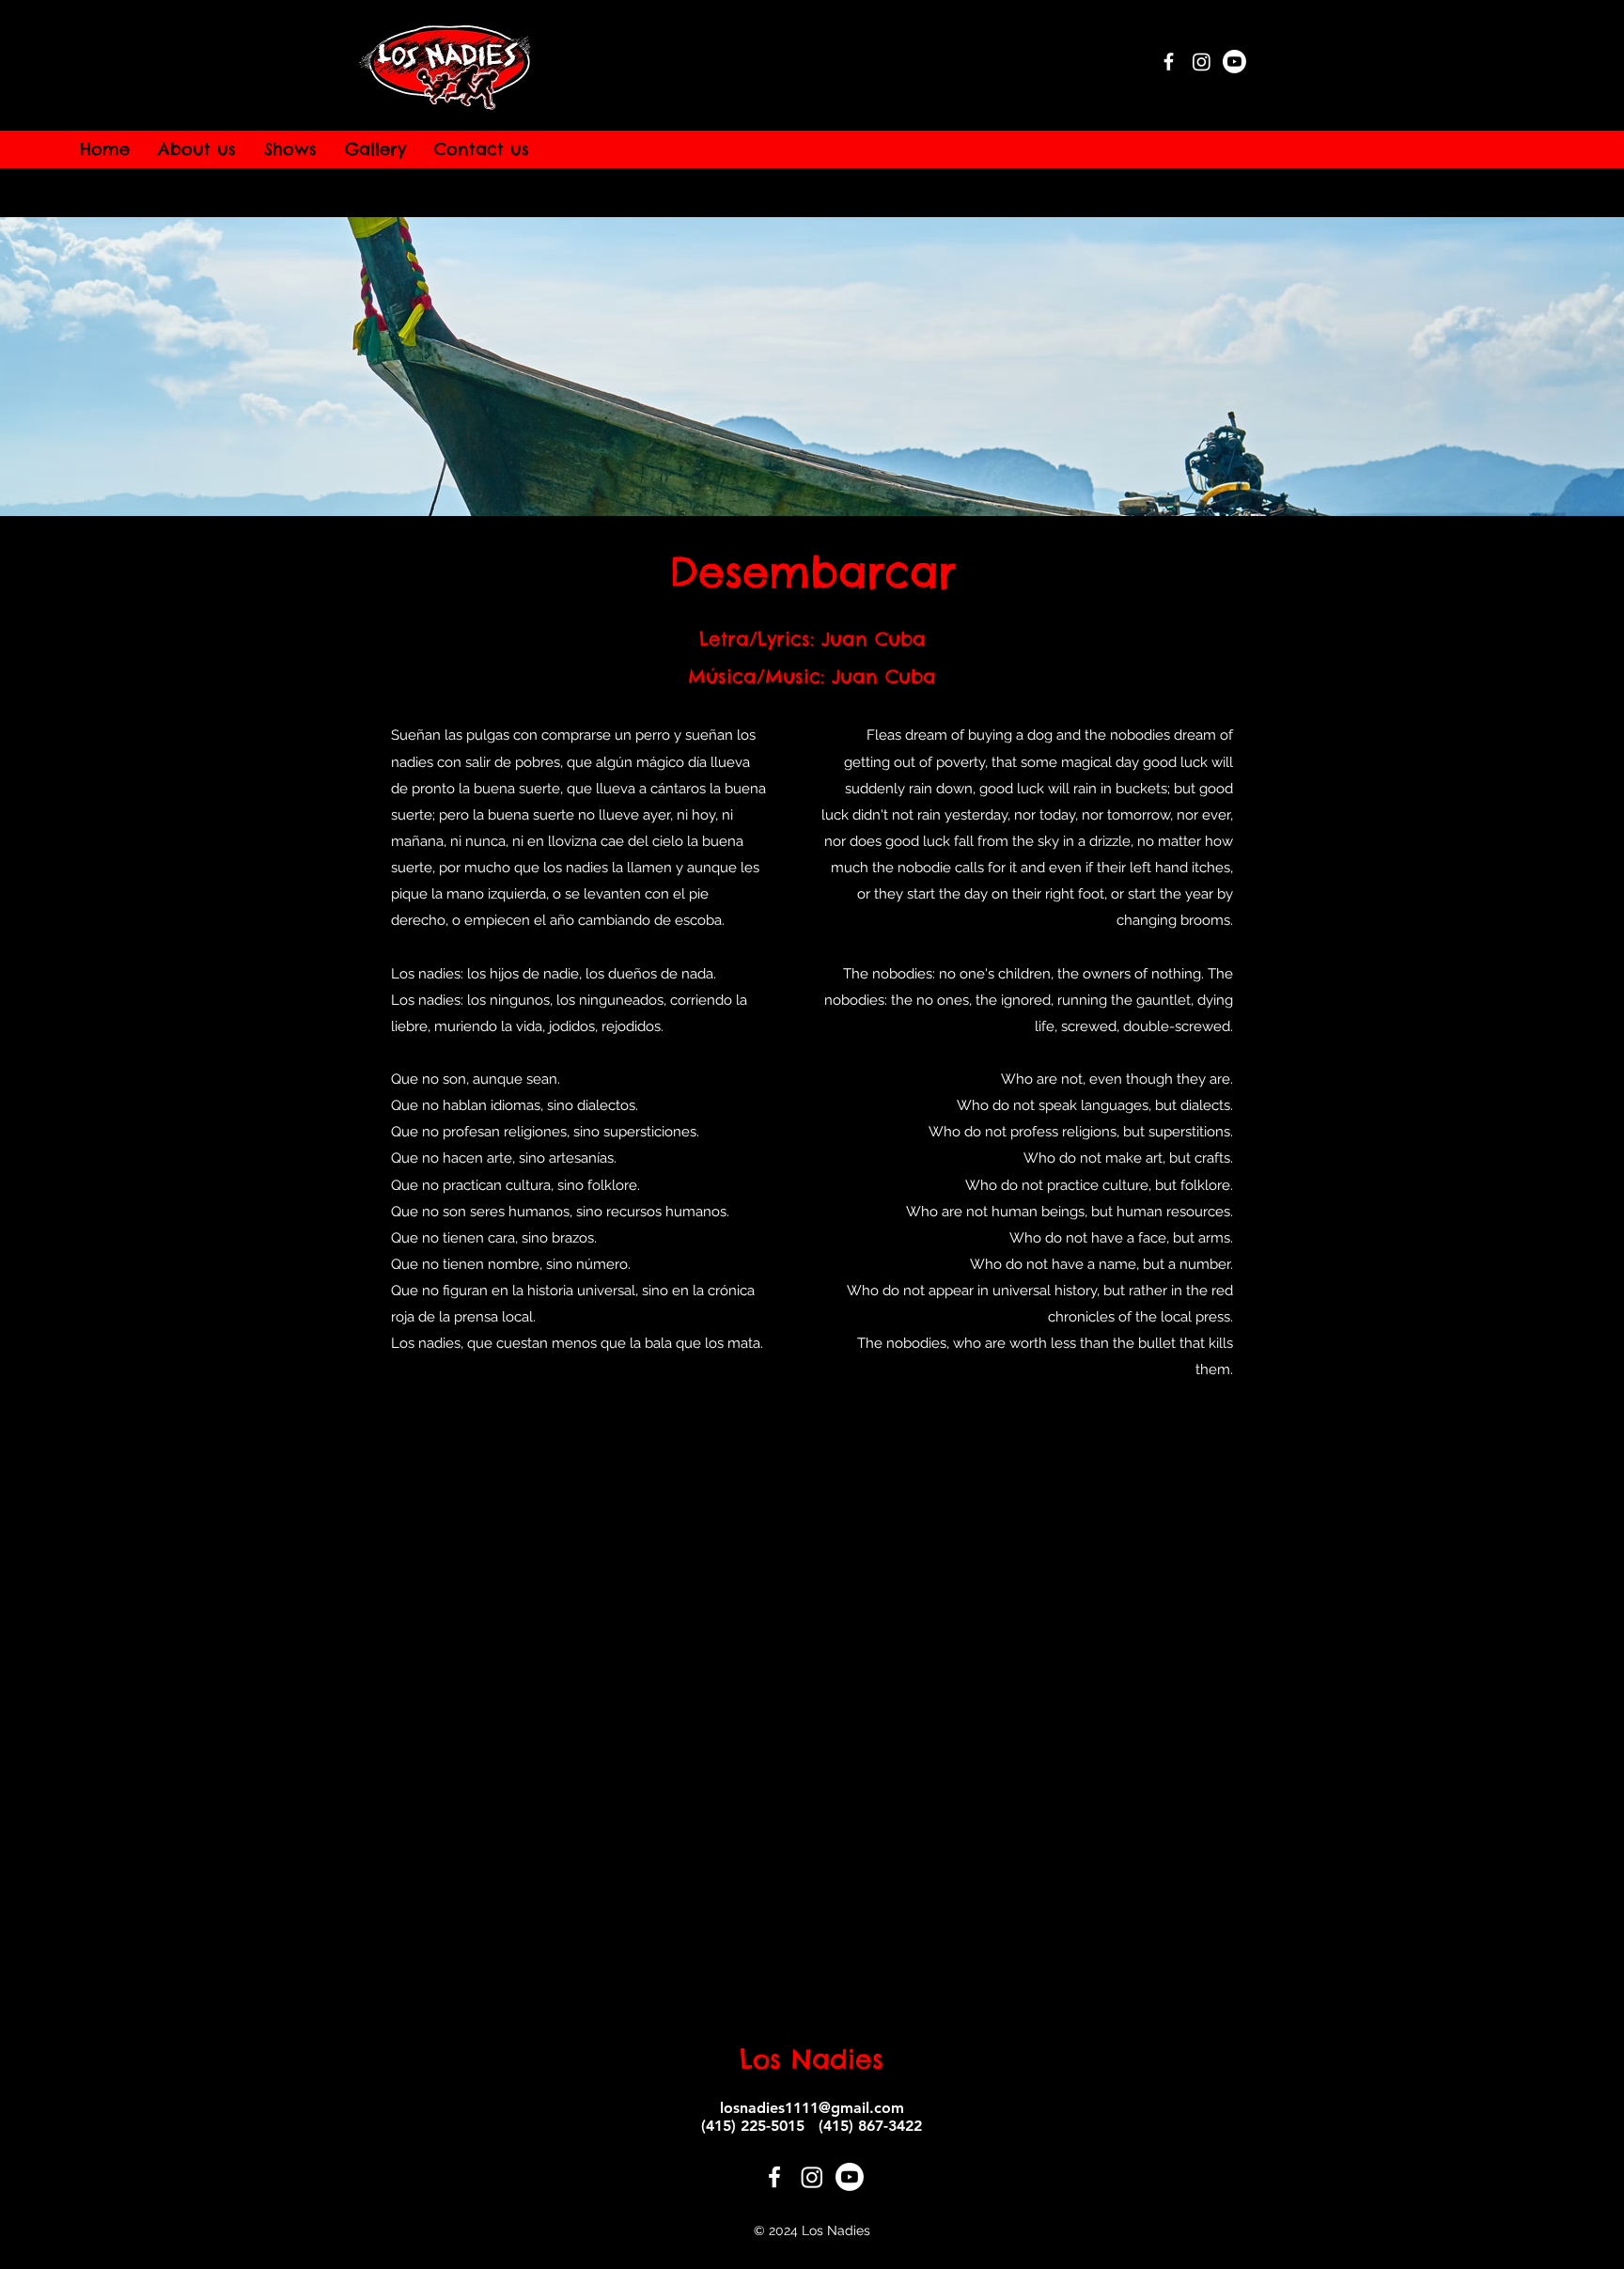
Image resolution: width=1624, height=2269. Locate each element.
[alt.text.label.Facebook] (1169, 62)
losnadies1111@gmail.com (812, 2108)
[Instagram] (1202, 62)
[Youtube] (1234, 62)
